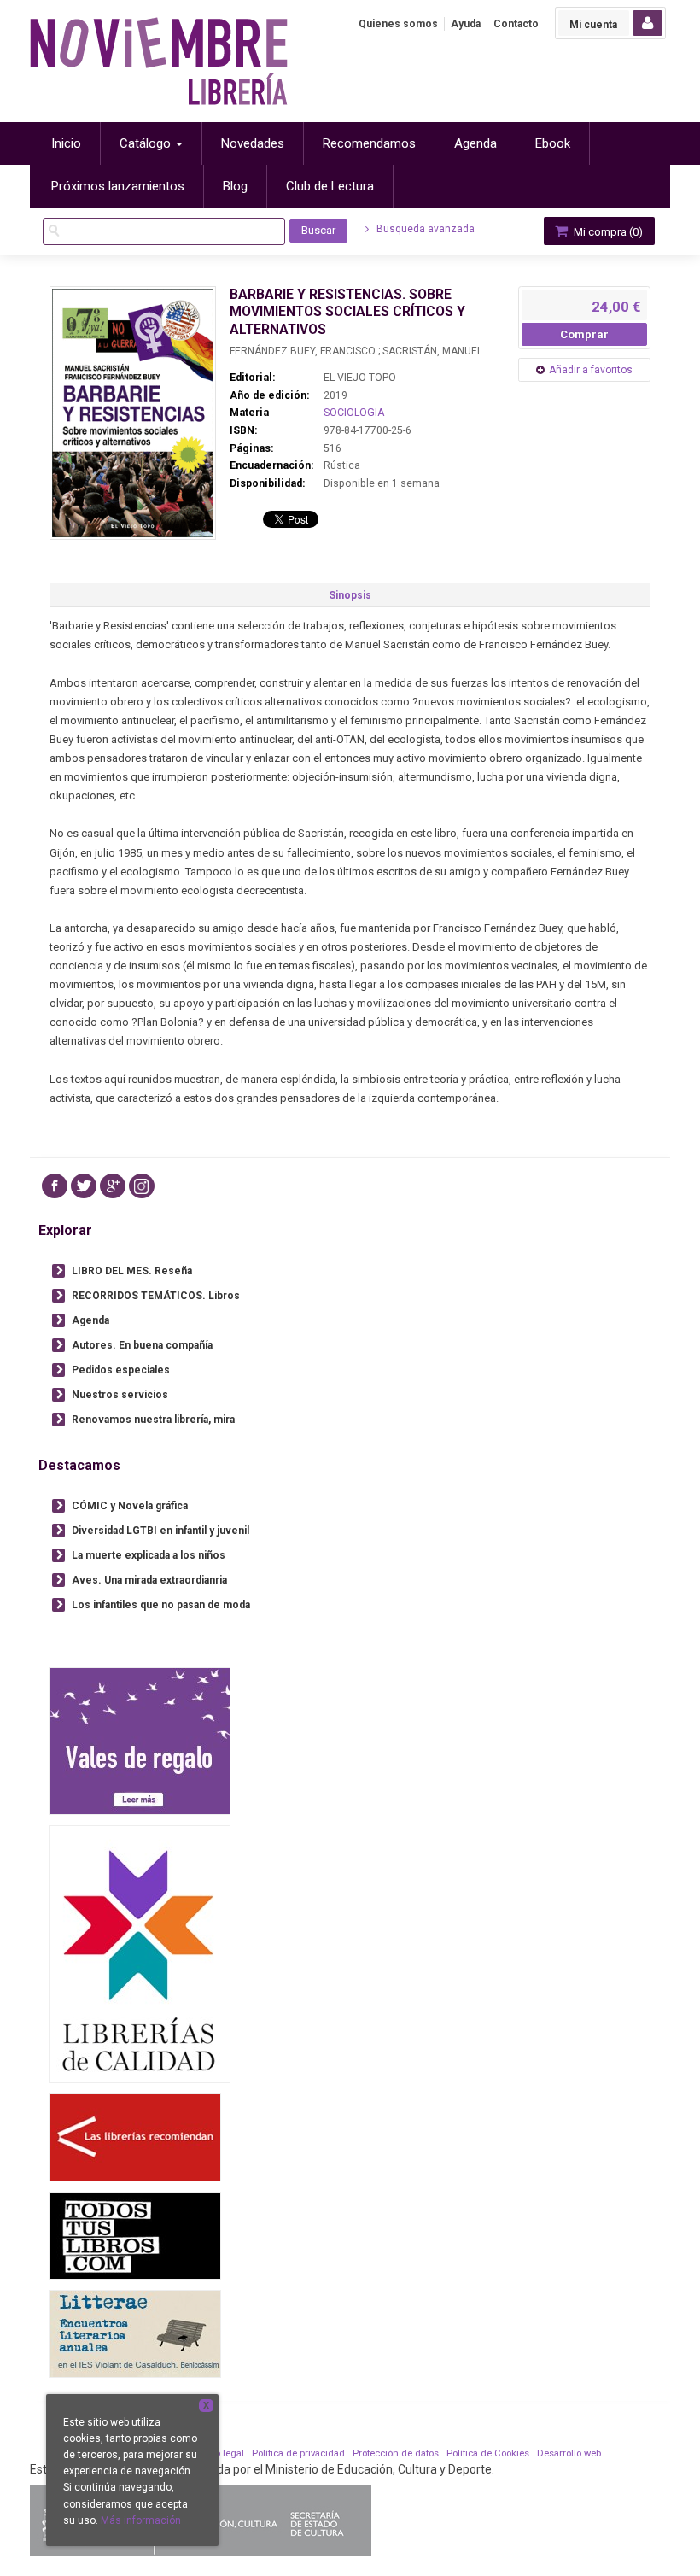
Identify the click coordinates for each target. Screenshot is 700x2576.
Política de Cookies (488, 2453)
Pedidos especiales (121, 1370)
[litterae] (135, 2334)
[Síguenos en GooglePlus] (113, 1186)
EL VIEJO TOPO (360, 378)
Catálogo (147, 143)
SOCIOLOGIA (354, 413)
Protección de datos (396, 2453)
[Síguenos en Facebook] (55, 1186)
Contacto (516, 24)
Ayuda (466, 24)
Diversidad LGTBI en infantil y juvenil (160, 1531)
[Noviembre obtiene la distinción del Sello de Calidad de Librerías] (140, 1954)
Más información (141, 2520)
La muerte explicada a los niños (149, 1555)
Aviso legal (220, 2453)
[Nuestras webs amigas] (135, 2137)
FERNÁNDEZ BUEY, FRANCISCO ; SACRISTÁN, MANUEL (356, 351)
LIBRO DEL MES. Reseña (132, 1271)
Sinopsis (350, 595)
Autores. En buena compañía (142, 1345)
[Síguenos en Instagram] (142, 1186)
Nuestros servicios (120, 1395)
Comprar (584, 334)
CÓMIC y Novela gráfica (130, 1506)
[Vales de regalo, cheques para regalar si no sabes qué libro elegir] (140, 1741)
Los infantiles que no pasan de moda (161, 1605)
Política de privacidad (298, 2453)
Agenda (90, 1320)
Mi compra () (607, 232)
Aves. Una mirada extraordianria (149, 1580)
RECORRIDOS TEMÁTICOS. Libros (156, 1296)
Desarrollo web (569, 2453)
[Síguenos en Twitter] (84, 1186)
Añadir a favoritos (591, 370)
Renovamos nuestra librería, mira (153, 1420)
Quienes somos (398, 24)
